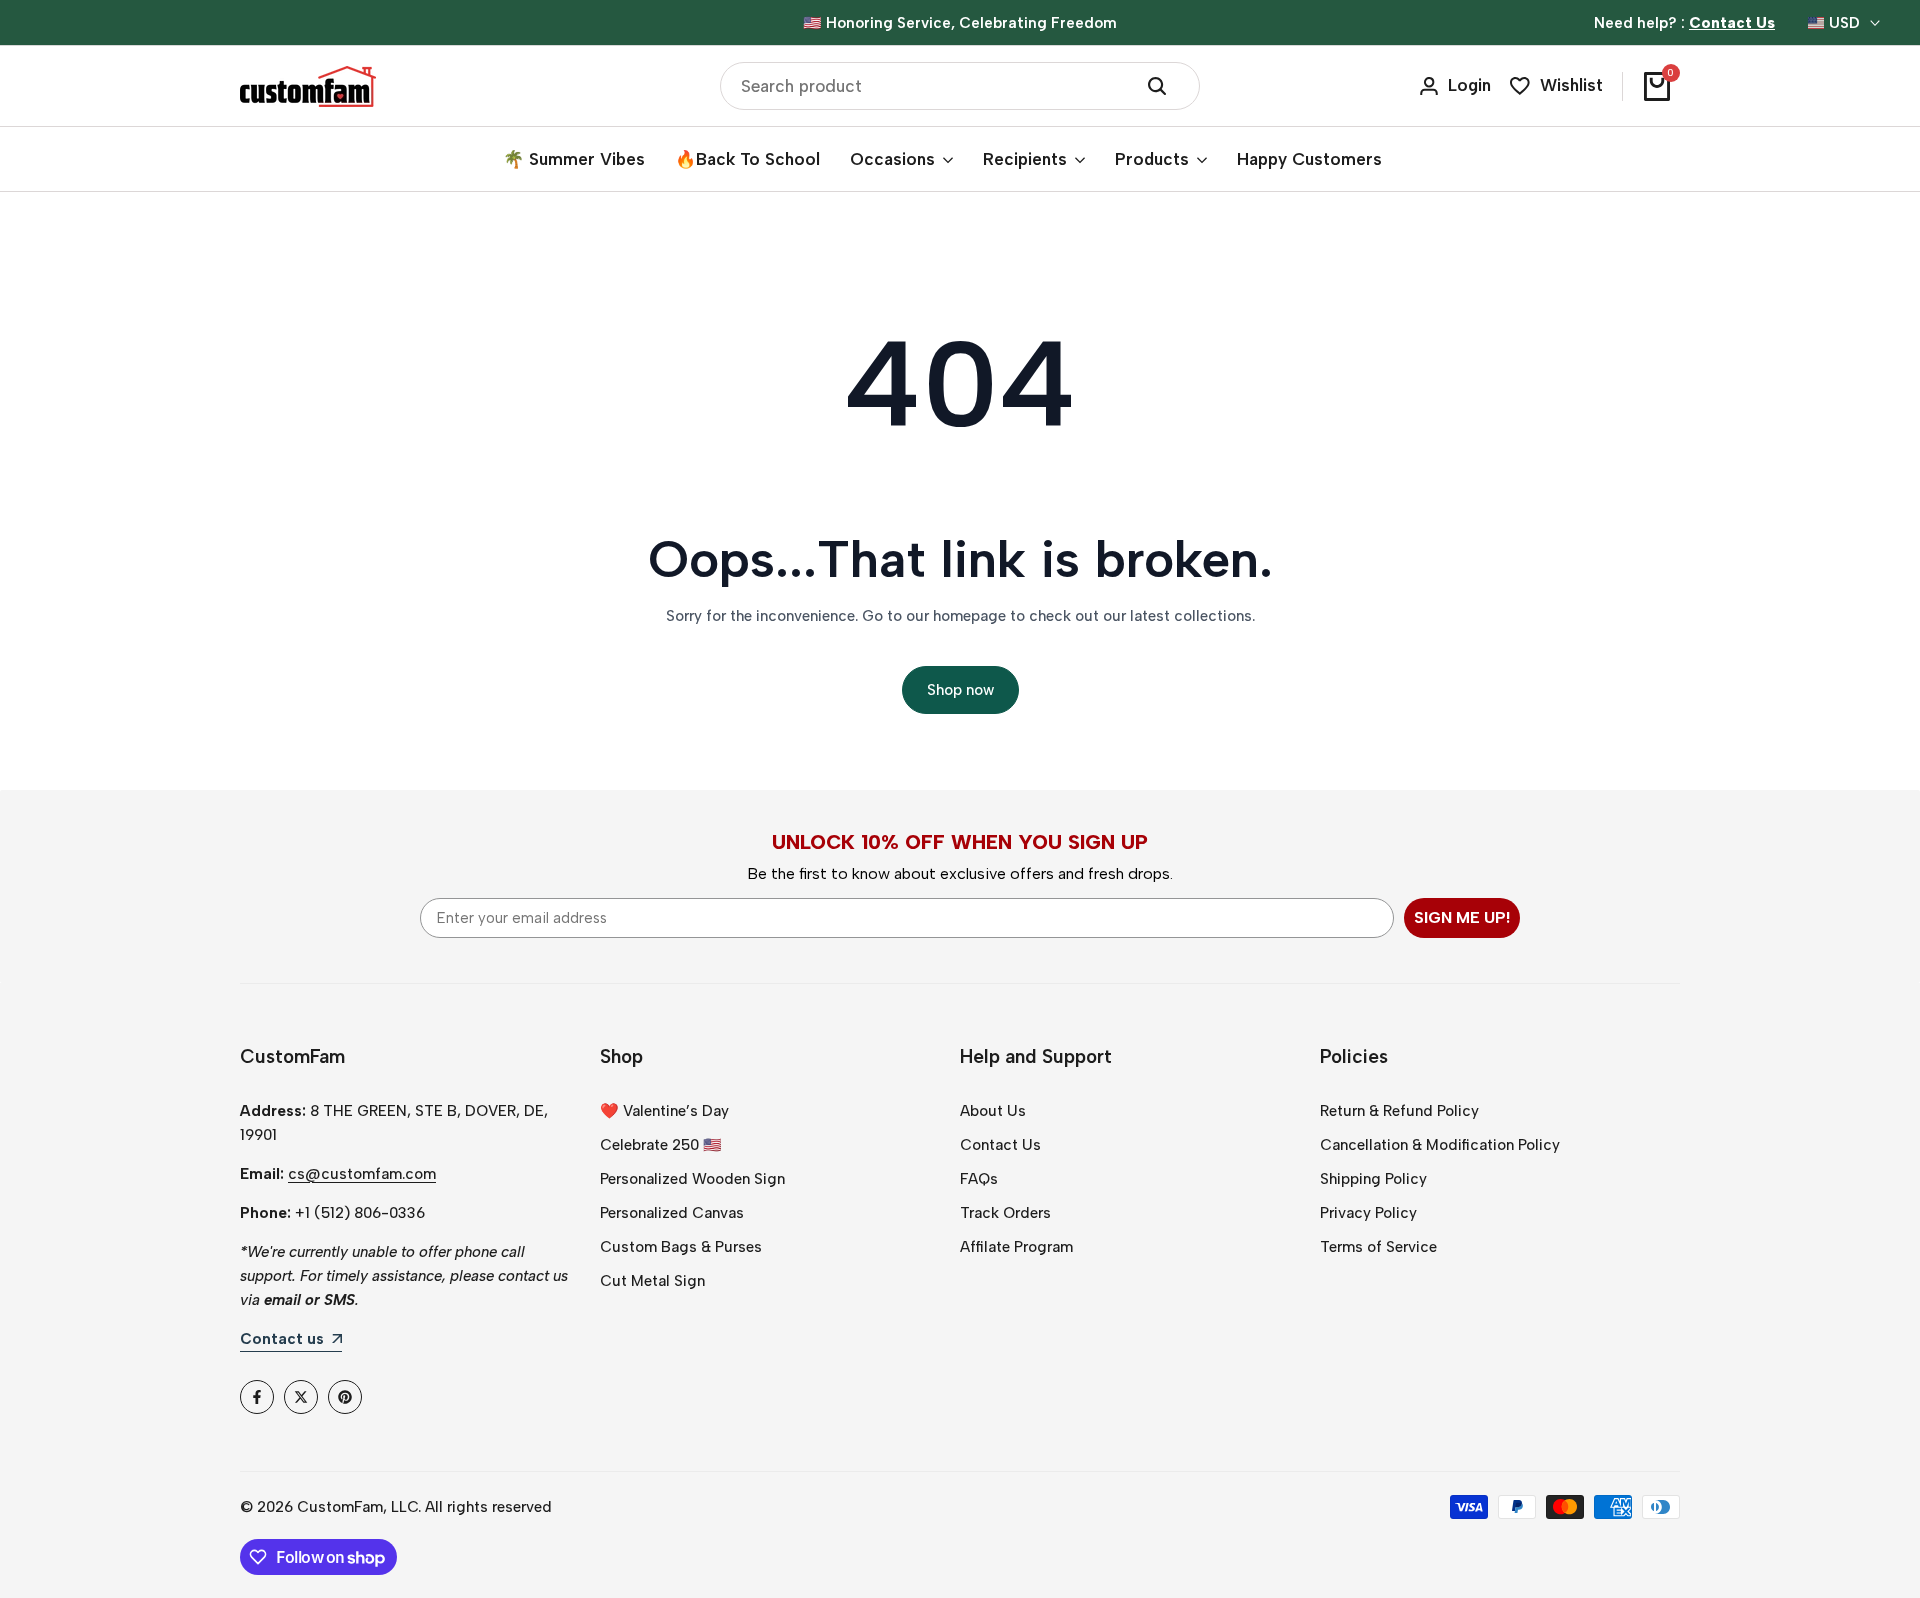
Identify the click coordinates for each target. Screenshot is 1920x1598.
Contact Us (1000, 1145)
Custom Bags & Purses (681, 1247)
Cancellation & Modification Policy (1440, 1145)
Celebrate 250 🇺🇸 (661, 1145)
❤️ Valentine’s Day (664, 1111)
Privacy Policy (1368, 1213)
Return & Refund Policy (1399, 1111)
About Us (993, 1111)
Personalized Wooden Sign (692, 1179)
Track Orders (1005, 1213)
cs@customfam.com (362, 1174)
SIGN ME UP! (1462, 917)
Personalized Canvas (672, 1213)
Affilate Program (1016, 1247)
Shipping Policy (1373, 1179)
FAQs (979, 1179)
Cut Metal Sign (652, 1281)
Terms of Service (1378, 1247)
